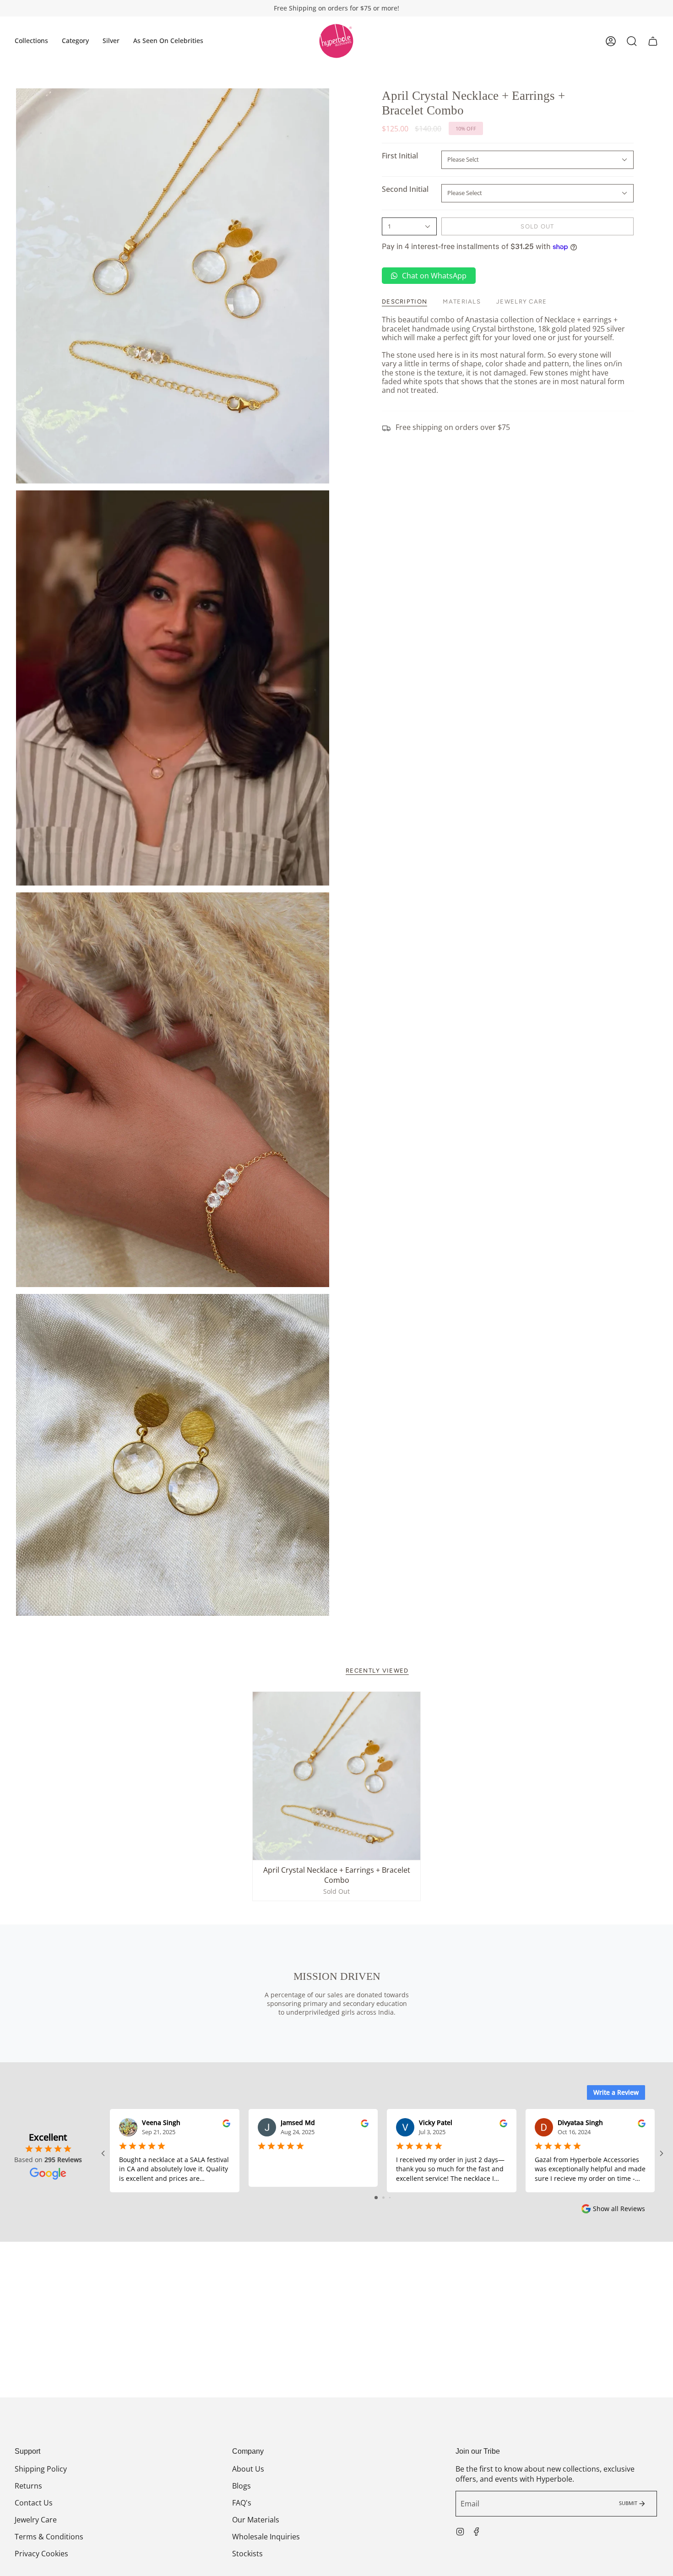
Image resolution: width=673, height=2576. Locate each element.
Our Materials (256, 2520)
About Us (248, 2469)
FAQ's (242, 2503)
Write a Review (616, 2092)
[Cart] (653, 41)
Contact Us (34, 2503)
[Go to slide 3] (390, 2198)
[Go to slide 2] (383, 2198)
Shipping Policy (41, 2469)
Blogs (242, 2486)
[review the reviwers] (226, 2122)
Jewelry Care (36, 2520)
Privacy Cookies (41, 2554)
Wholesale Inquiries (266, 2537)
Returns (28, 2486)
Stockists (247, 2554)
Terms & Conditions (49, 2537)
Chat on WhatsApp (434, 276)
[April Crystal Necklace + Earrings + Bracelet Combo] (336, 1776)
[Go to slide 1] (376, 2198)
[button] (31, 41)
